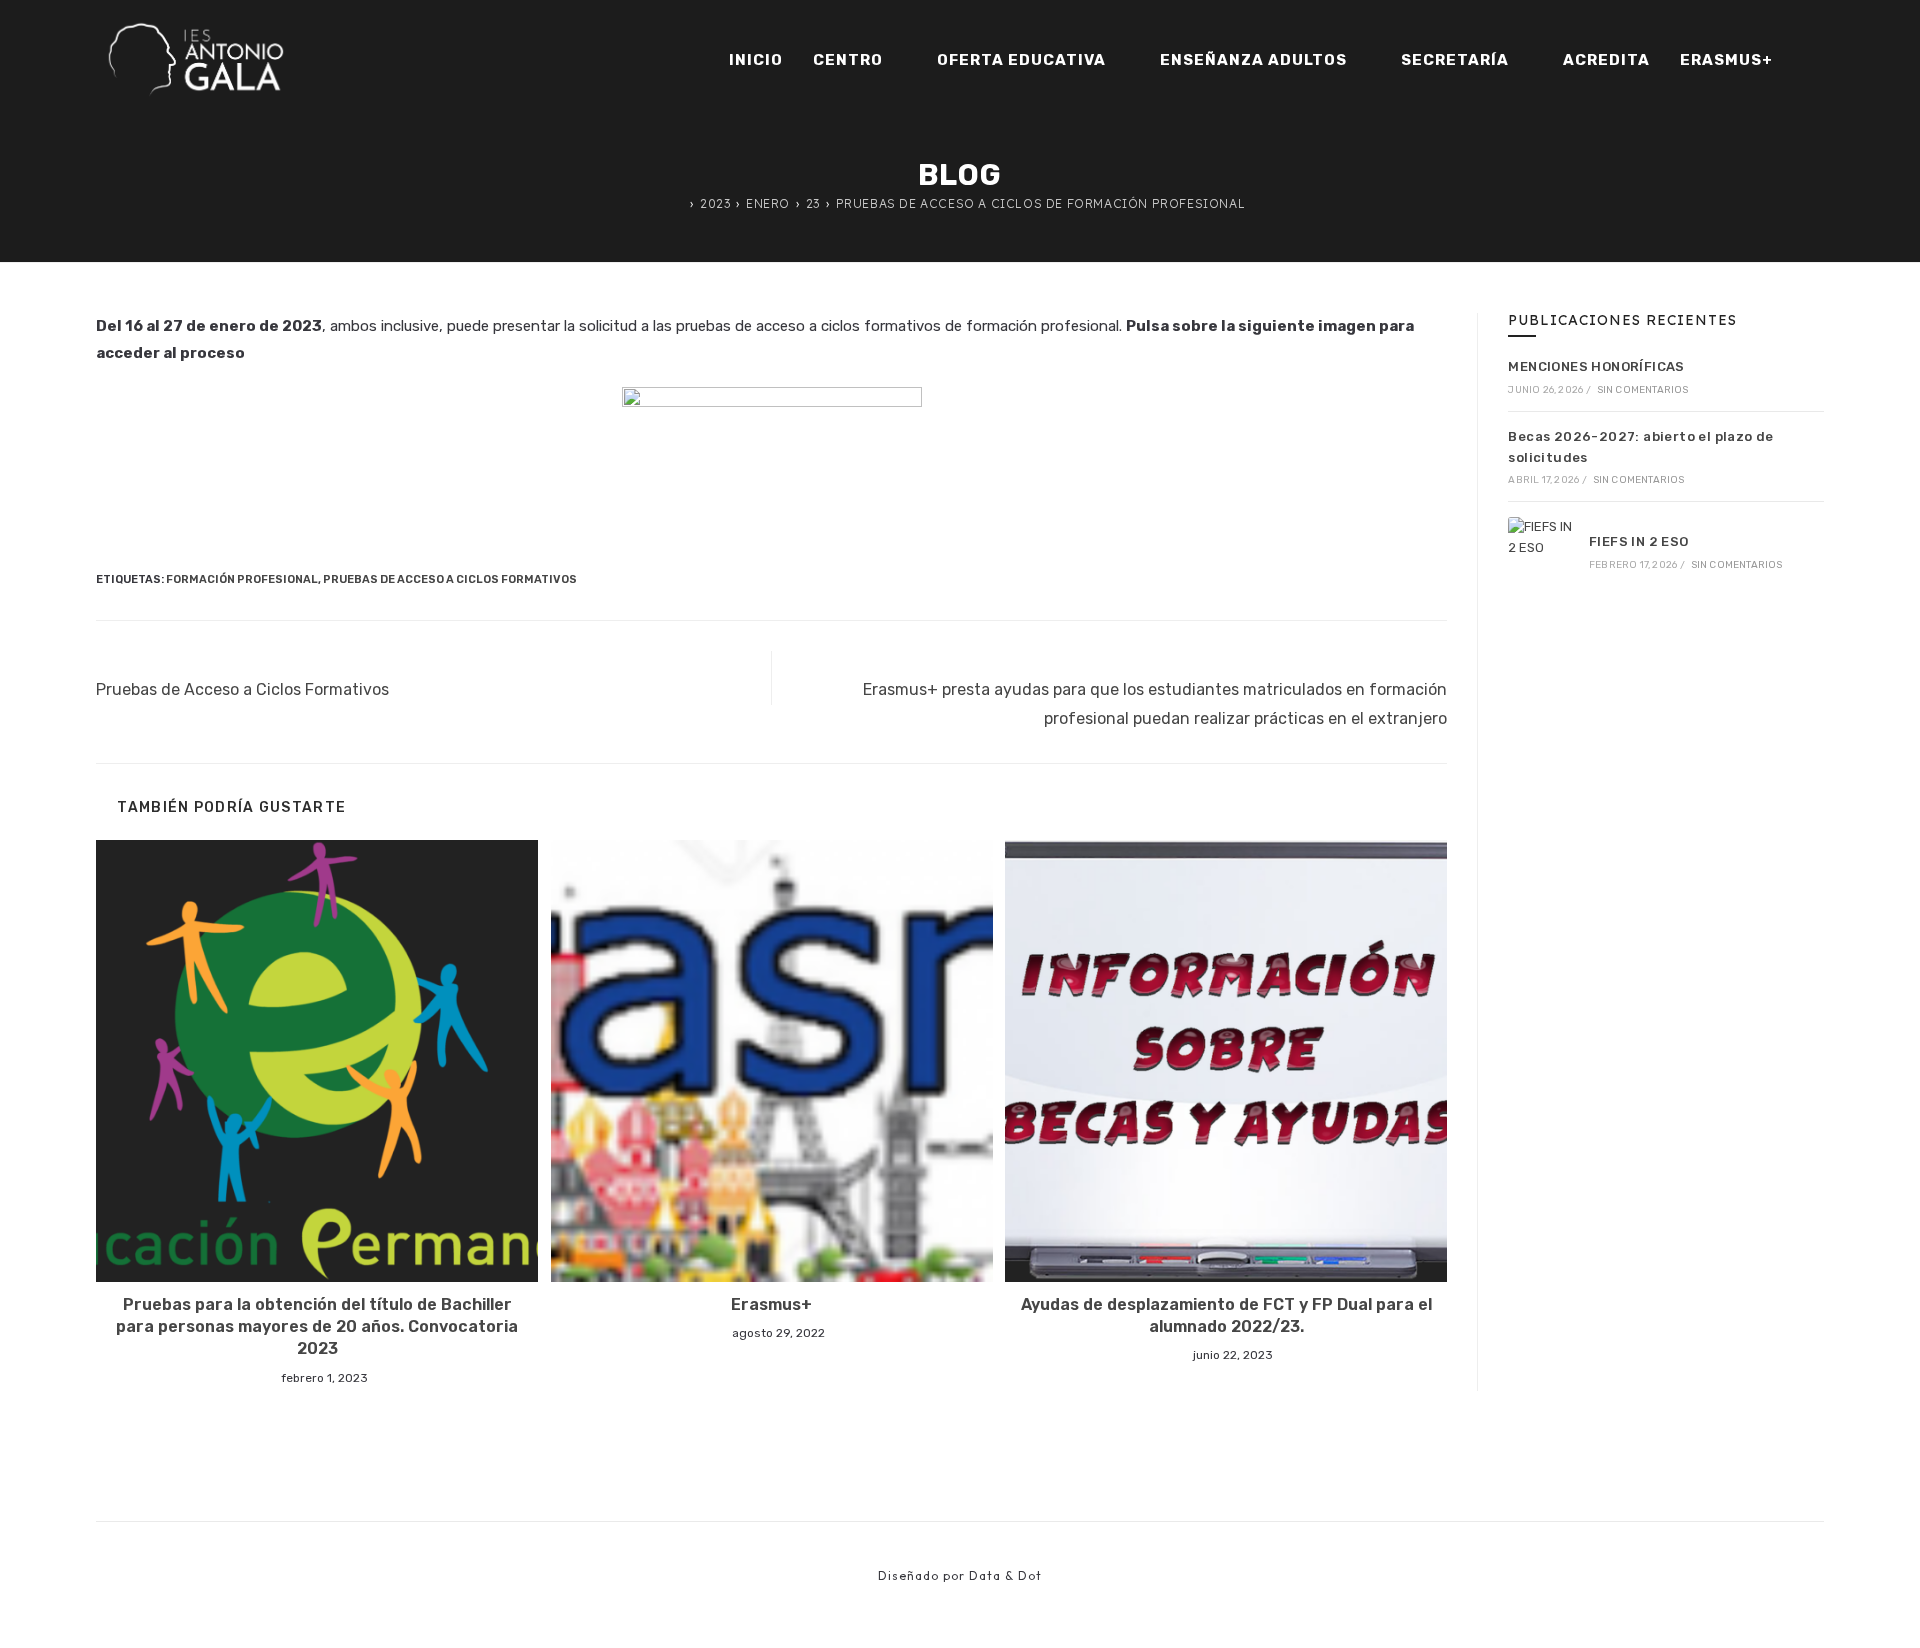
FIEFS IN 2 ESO (1639, 541)
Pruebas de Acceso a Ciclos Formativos (450, 579)
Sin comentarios (1643, 390)
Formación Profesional (242, 579)
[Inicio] (680, 203)
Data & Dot (1005, 1575)
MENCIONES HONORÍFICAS (1596, 366)
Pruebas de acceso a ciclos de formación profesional (1041, 203)
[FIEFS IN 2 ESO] (1542, 551)
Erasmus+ (771, 1304)
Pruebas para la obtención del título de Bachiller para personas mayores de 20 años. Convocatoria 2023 (317, 1327)
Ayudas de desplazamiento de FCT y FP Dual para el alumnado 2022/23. (1226, 1315)
